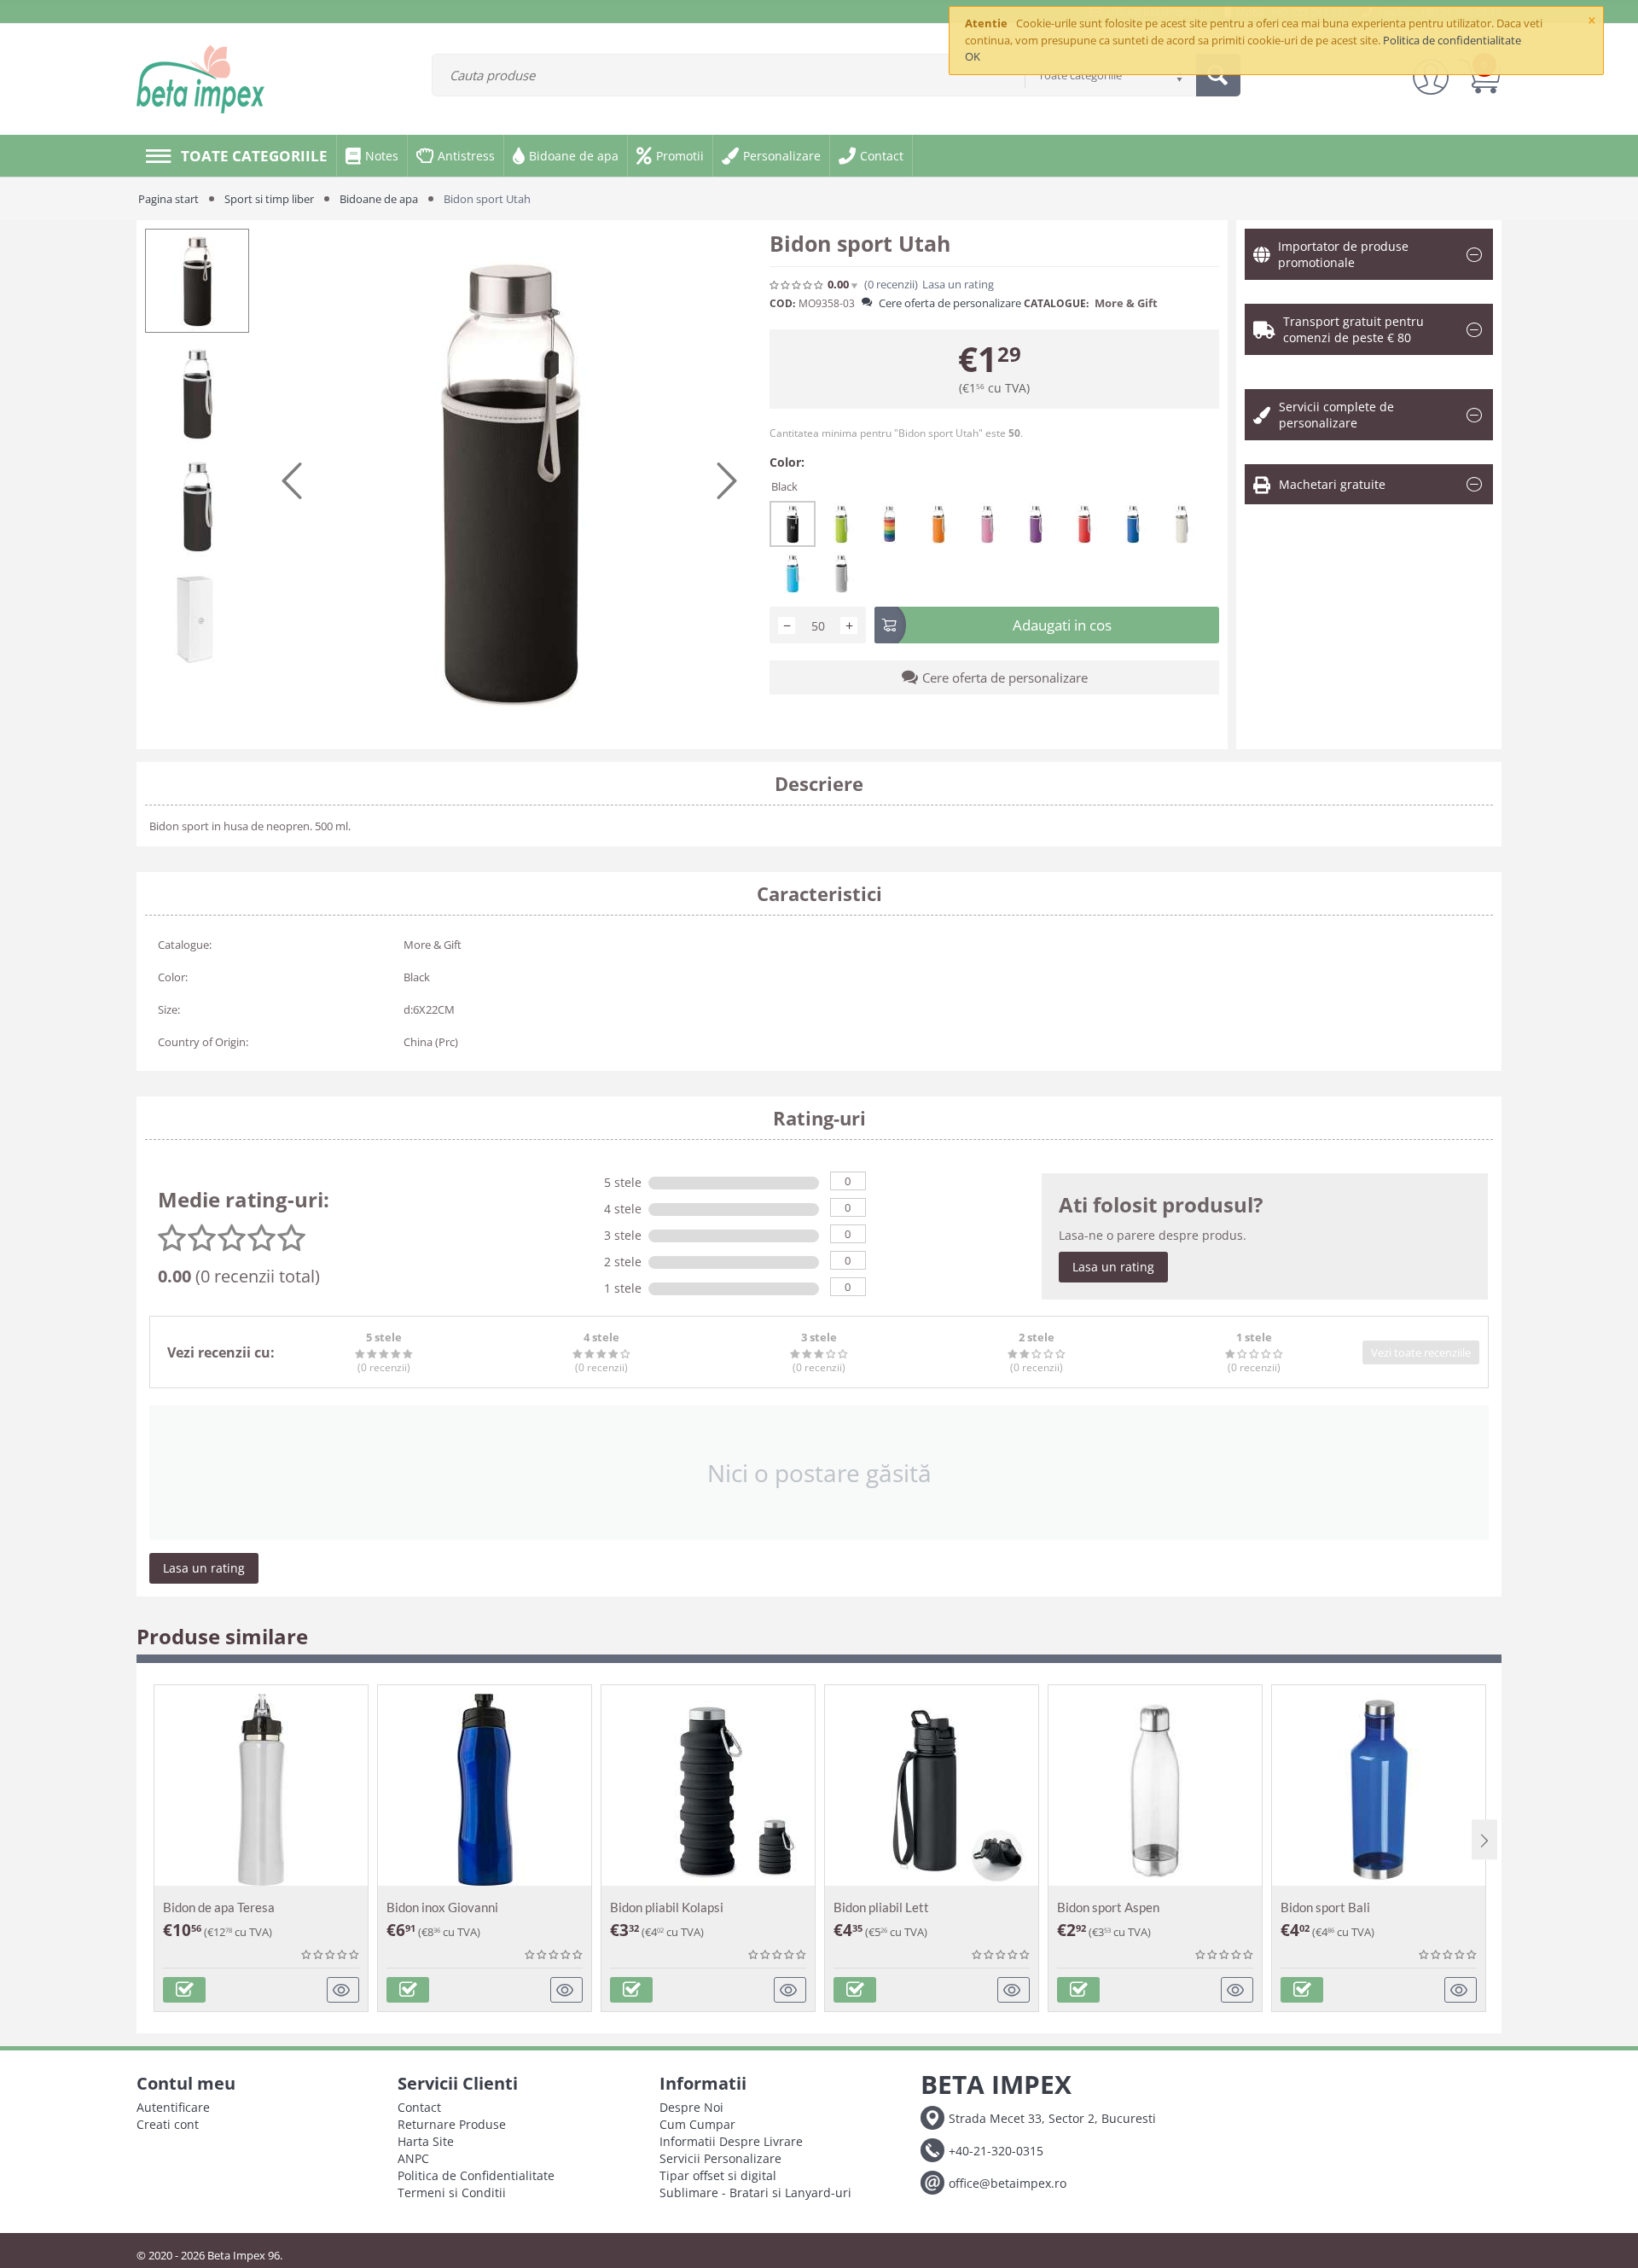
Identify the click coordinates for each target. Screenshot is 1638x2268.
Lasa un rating (1113, 1267)
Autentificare (173, 2107)
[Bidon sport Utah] (509, 480)
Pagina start (168, 199)
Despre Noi (691, 2107)
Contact (419, 2107)
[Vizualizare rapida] (343, 1990)
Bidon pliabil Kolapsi (667, 1907)
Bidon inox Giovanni (442, 1907)
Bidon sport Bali (1325, 1907)
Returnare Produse (452, 2124)
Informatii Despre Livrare (731, 2141)
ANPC (413, 2158)
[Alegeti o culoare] (184, 1990)
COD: (782, 303)
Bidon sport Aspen (1108, 1907)
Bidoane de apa (379, 199)
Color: (787, 462)
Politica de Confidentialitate (476, 2175)
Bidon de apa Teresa (219, 1907)
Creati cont (168, 2124)
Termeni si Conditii (452, 2192)
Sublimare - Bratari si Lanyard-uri (755, 2192)
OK (973, 56)
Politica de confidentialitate (1452, 40)
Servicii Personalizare (720, 2158)
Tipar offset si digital (718, 2175)
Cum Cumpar (697, 2124)
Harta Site (426, 2141)
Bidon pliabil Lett (881, 1907)
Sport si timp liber (269, 199)
